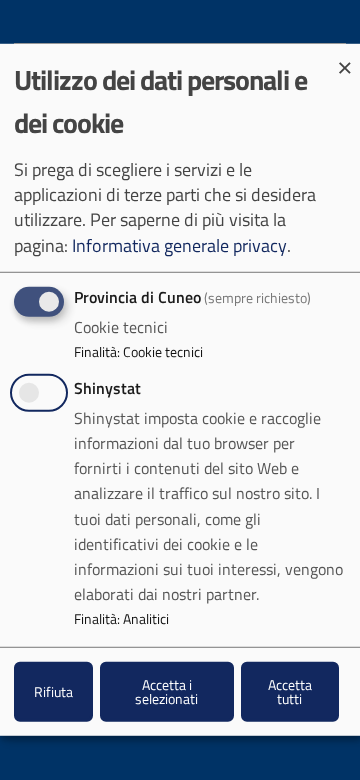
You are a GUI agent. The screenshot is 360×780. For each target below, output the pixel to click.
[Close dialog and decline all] (345, 56)
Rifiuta (53, 691)
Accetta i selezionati (166, 690)
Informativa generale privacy (179, 244)
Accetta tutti (290, 690)
